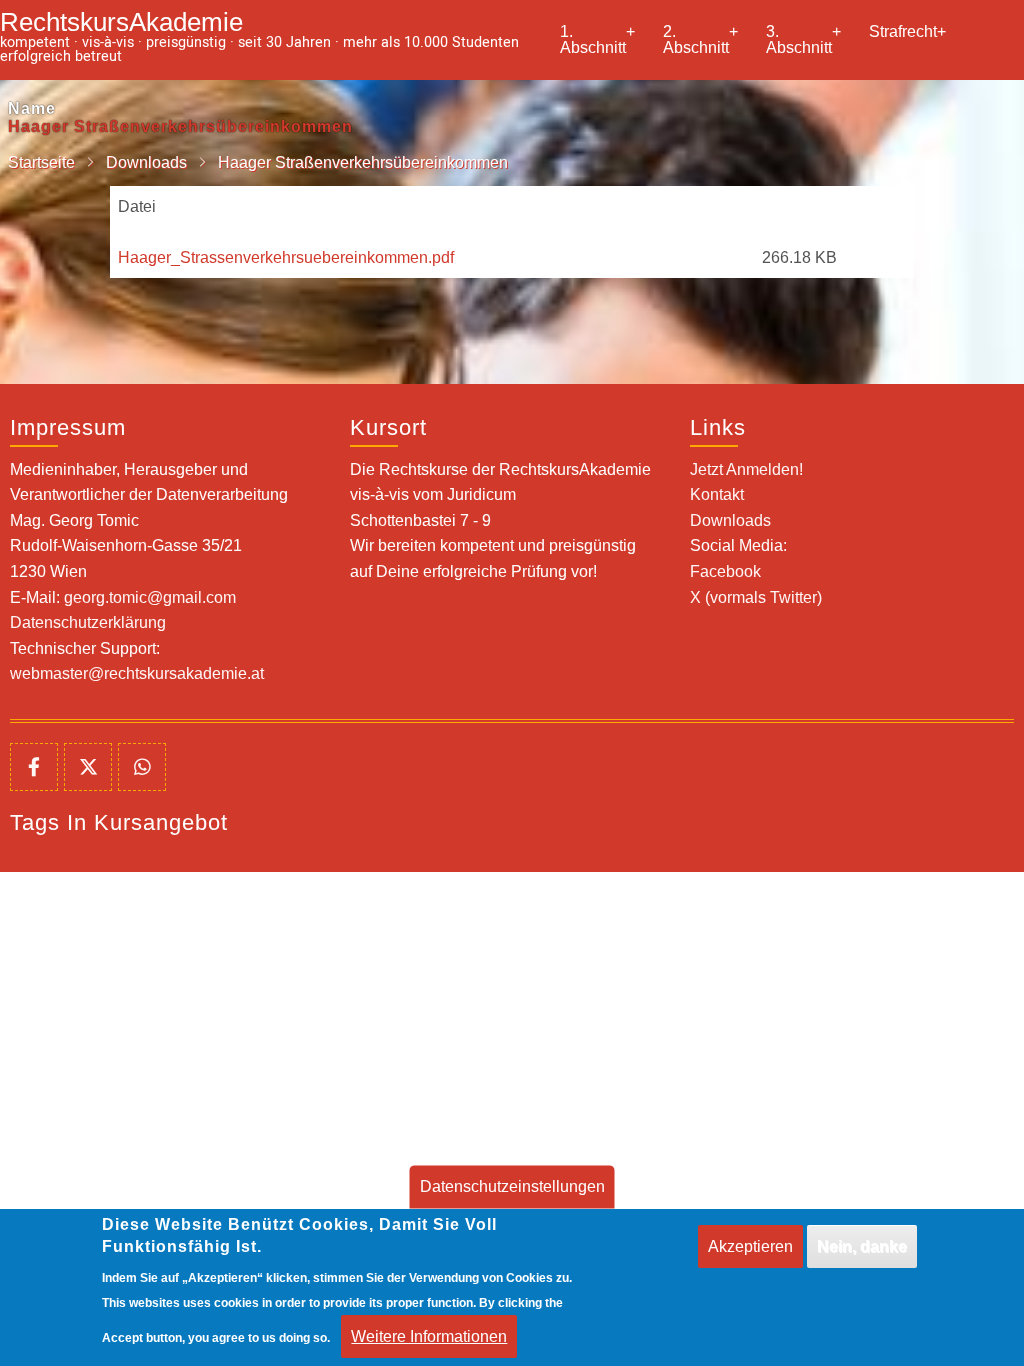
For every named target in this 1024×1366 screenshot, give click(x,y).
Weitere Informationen (429, 1336)
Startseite (41, 163)
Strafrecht (907, 31)
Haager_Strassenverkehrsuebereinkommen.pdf (286, 257)
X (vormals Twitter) (756, 597)
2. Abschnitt (700, 39)
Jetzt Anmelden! (746, 469)
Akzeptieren (750, 1246)
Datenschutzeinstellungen (512, 1186)
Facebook (725, 571)
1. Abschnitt (597, 39)
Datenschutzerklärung (88, 622)
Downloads (146, 163)
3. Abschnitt (803, 39)
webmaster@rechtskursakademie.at (137, 673)
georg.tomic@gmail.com (150, 597)
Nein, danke (862, 1246)
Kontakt (717, 494)
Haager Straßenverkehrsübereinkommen (180, 126)
